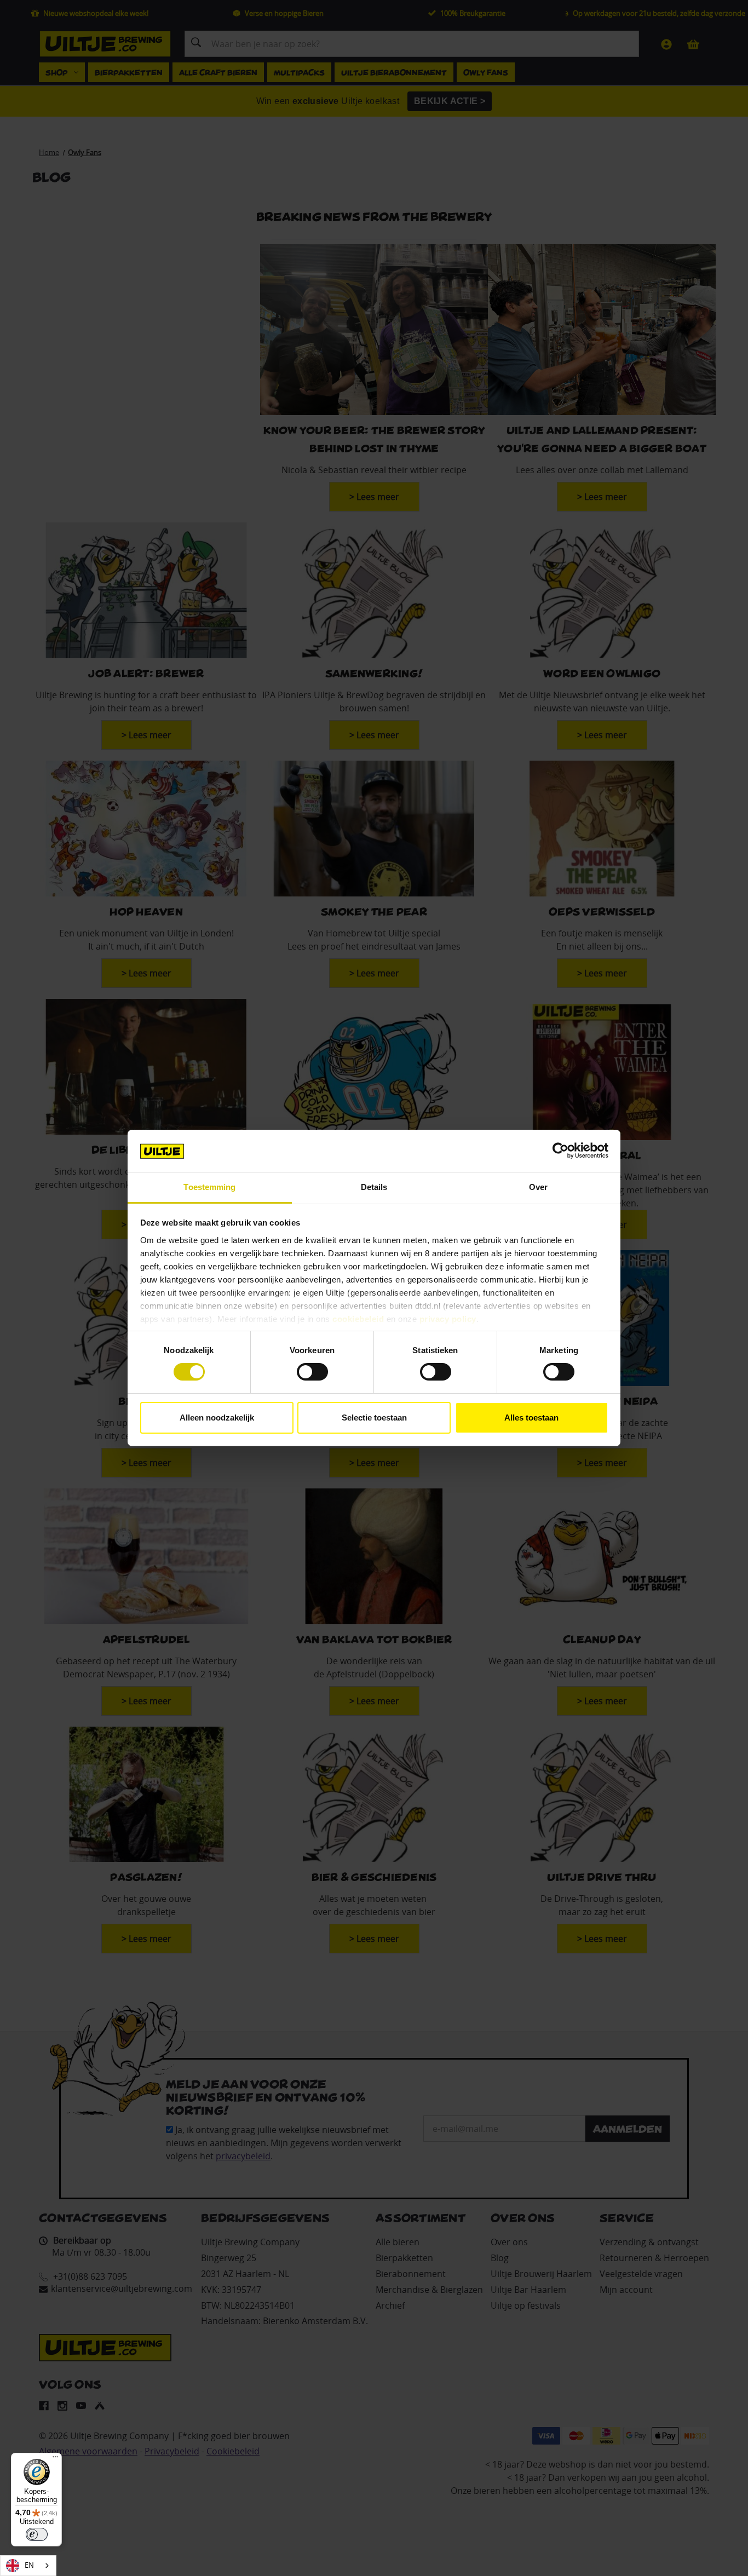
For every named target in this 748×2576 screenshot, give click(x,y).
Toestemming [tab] (209, 1187)
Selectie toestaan (374, 1418)
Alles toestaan (531, 1418)
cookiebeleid (358, 1319)
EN (29, 2565)
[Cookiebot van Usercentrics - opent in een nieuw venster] (560, 1151)
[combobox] (28, 2566)
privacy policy (448, 1319)
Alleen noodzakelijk (217, 1418)
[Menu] (55, 2459)
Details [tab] (374, 1187)
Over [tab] (538, 1187)
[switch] (312, 1372)
